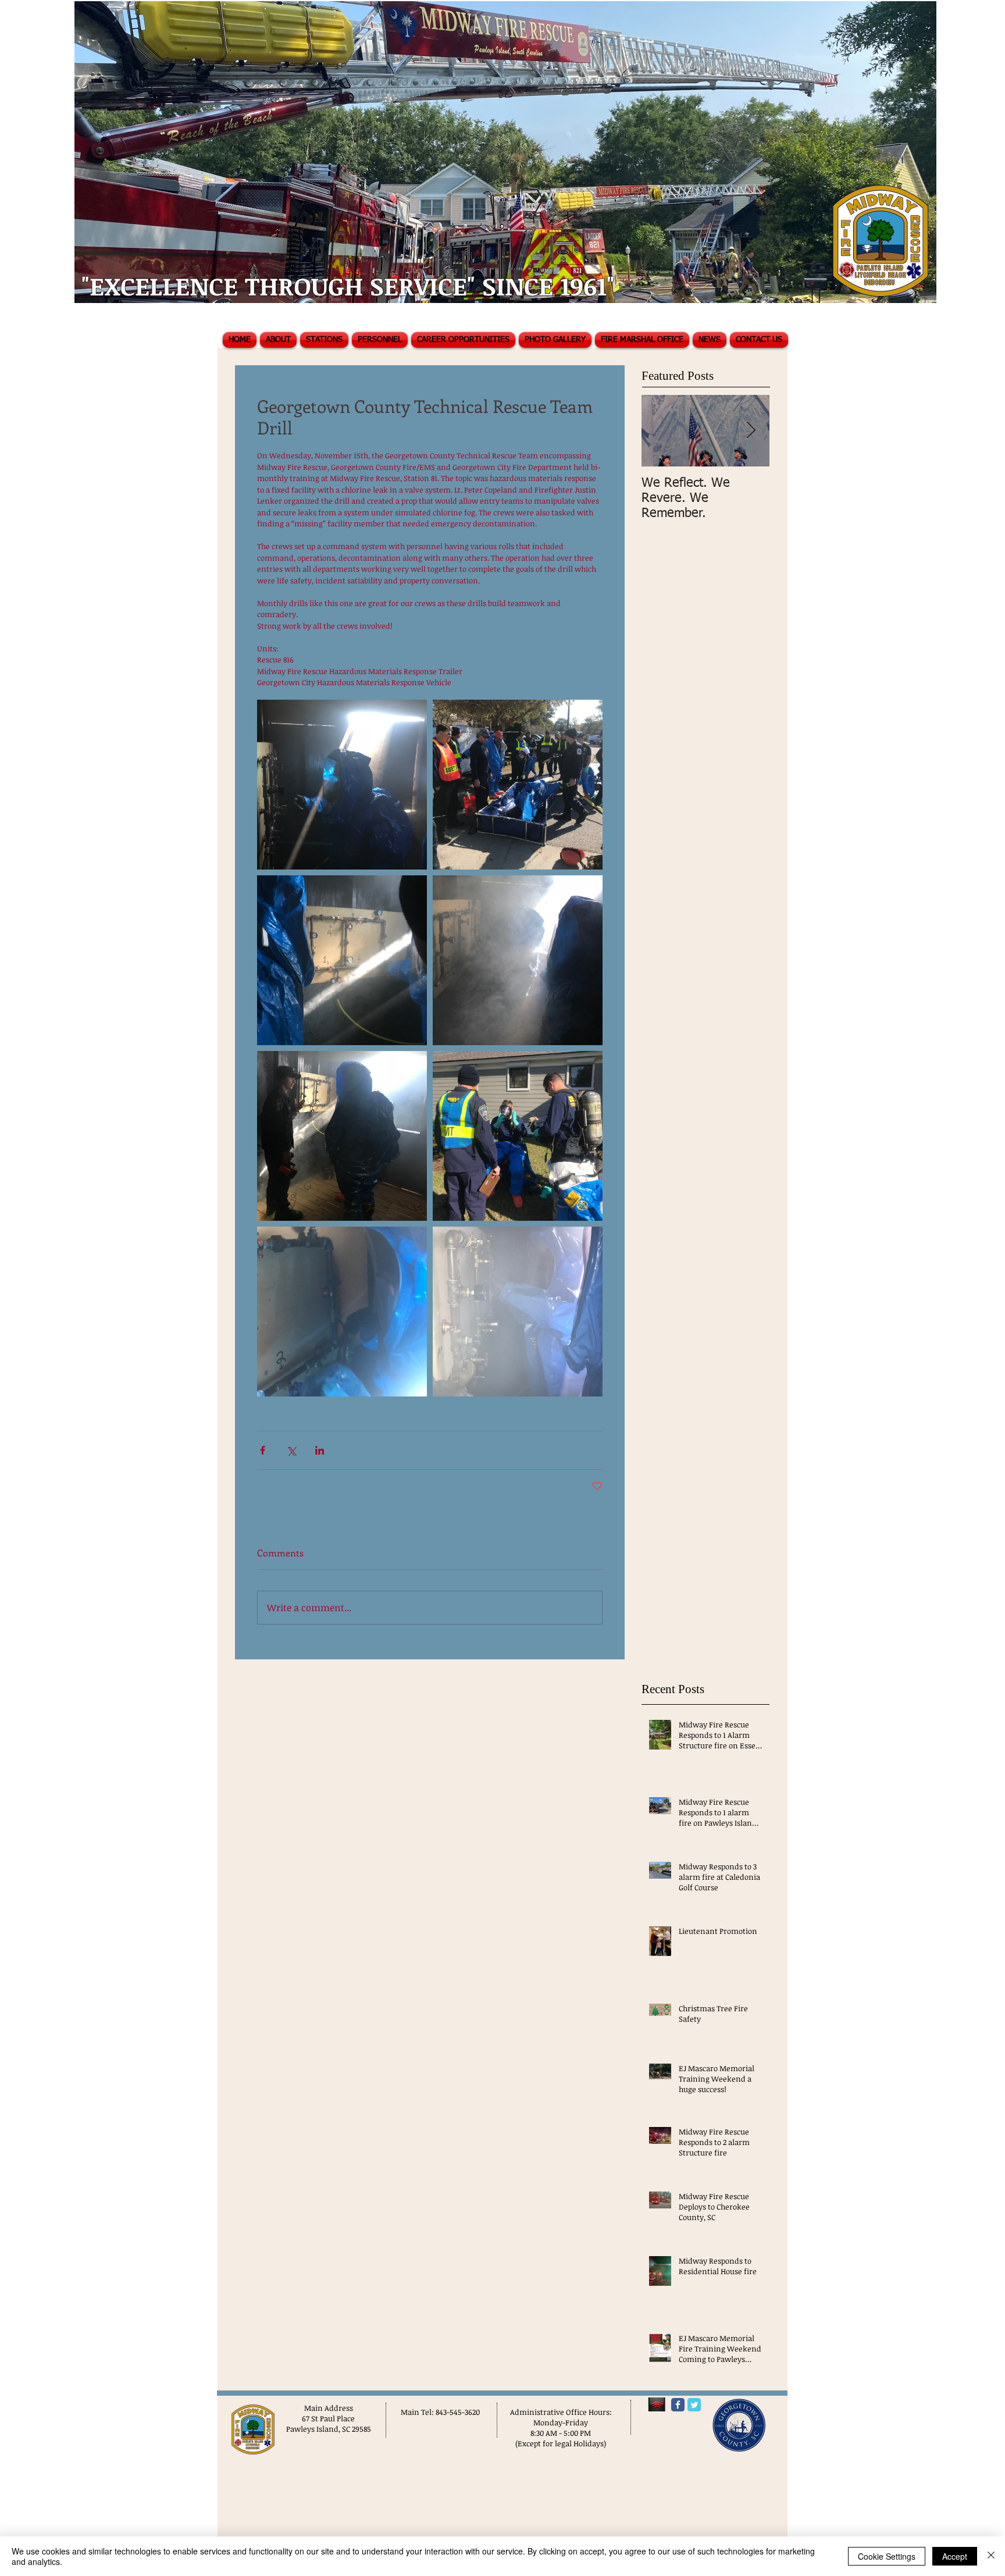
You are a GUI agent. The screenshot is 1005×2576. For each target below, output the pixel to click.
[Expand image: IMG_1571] (342, 1312)
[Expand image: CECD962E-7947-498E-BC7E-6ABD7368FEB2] (342, 1136)
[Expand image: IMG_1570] (518, 1312)
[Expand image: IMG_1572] (342, 960)
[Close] (991, 2556)
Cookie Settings (887, 2556)
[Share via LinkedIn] (320, 1450)
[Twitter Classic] (694, 2405)
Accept (955, 2556)
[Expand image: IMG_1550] (518, 1136)
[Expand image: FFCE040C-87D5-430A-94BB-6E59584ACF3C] (518, 960)
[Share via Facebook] (263, 1450)
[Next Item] (751, 431)
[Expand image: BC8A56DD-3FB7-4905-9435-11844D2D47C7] (342, 785)
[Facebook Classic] (678, 2405)
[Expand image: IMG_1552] (518, 785)
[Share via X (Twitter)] (291, 1450)
